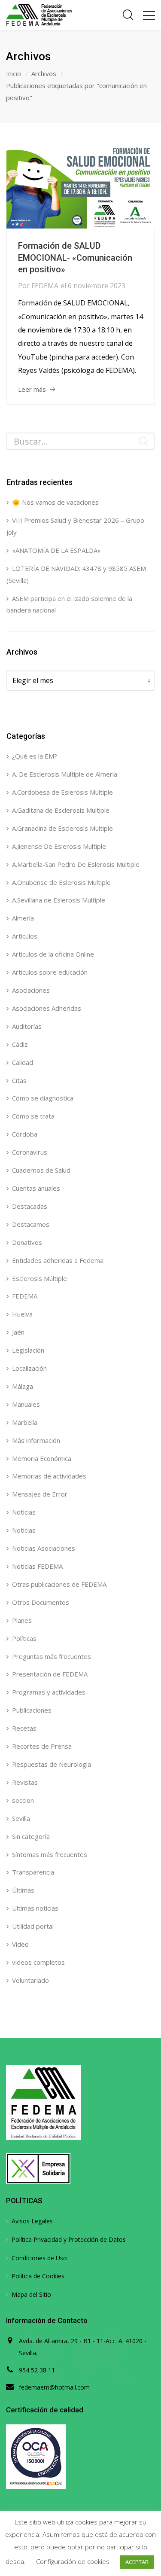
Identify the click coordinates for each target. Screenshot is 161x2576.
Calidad (23, 1062)
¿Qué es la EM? (35, 756)
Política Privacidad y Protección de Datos (69, 2239)
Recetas (24, 1728)
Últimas (23, 1890)
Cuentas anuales (36, 1188)
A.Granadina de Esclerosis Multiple (62, 828)
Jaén (18, 1332)
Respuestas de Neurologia (52, 1764)
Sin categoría (31, 1836)
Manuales (26, 1404)
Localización (29, 1368)
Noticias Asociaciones (44, 1548)
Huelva (22, 1314)
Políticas (24, 1638)
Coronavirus (30, 1152)
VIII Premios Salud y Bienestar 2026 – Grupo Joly (75, 526)
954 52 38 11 (37, 2370)
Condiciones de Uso (39, 2258)
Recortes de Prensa (42, 1746)
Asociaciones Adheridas (47, 1008)
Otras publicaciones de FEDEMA (59, 1584)
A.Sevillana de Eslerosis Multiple (59, 900)
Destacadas (30, 1206)
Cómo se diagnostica (43, 1098)
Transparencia (33, 1872)
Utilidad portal (33, 1926)
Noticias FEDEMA (37, 1566)
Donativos (27, 1242)
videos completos (38, 1962)
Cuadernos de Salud (41, 1170)
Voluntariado (30, 1980)
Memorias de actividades (49, 1476)
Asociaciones (31, 990)
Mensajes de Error (40, 1494)
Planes (22, 1620)
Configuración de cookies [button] (73, 2561)
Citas (19, 1080)
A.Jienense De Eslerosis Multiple (59, 846)
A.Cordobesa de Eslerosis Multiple (62, 792)
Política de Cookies (38, 2276)
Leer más (32, 389)
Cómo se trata (33, 1116)
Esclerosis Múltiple (39, 1278)
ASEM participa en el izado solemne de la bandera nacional (69, 604)
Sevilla (21, 1818)
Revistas (25, 1782)
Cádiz (20, 1044)
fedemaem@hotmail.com (54, 2387)
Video (20, 1944)
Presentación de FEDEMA (50, 1674)
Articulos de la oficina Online (53, 954)
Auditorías (27, 1026)
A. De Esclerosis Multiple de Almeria (65, 774)
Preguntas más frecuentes (52, 1656)
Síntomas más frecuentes (50, 1854)
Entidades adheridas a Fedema (58, 1260)
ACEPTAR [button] (137, 2562)
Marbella (25, 1422)
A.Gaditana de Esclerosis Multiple (61, 810)
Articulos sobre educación (50, 972)
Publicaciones (32, 1710)
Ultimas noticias (35, 1908)
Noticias (24, 1512)
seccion (23, 1800)
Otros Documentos (41, 1602)
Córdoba (25, 1134)
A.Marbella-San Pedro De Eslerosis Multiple (76, 864)
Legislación (28, 1350)
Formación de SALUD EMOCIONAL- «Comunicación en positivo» (75, 258)
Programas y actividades (49, 1692)
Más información (36, 1440)
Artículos (25, 936)
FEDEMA (45, 286)
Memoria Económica (42, 1458)
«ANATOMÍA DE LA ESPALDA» (56, 550)
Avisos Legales (32, 2221)
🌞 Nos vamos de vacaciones (55, 502)
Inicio (14, 73)
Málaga (23, 1386)
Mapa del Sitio (31, 2294)
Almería (23, 918)
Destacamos (31, 1224)
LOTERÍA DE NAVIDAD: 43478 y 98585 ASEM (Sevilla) (76, 574)
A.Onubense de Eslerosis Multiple (61, 882)
